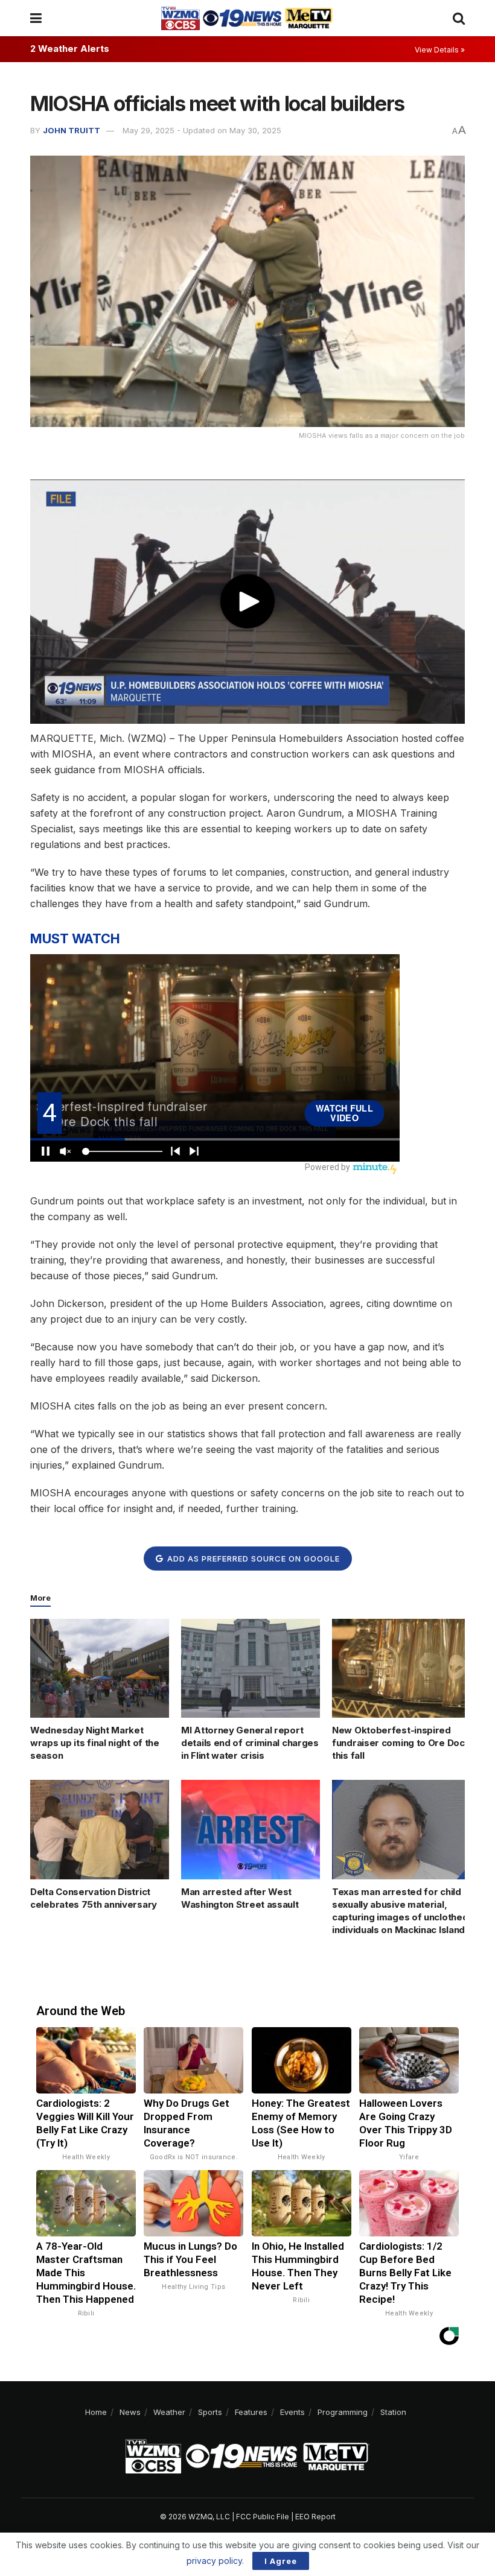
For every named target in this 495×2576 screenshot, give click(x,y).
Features (251, 2412)
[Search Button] (459, 18)
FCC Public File (263, 2517)
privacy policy (214, 2561)
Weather (169, 2412)
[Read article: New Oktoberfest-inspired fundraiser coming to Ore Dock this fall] (401, 1668)
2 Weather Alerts (70, 49)
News (130, 2412)
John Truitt (72, 130)
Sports (210, 2412)
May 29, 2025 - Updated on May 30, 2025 (202, 130)
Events (292, 2412)
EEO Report (315, 2517)
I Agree (281, 2561)
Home (96, 2412)
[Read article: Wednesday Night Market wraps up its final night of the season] (100, 1668)
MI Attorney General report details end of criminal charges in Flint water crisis (250, 1743)
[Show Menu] (36, 18)
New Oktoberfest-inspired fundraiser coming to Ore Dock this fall (401, 1743)
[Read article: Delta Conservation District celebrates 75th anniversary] (100, 1829)
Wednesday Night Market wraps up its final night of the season (95, 1743)
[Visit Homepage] (247, 18)
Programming (343, 2412)
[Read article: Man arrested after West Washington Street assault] (251, 1829)
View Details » (440, 50)
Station (393, 2412)
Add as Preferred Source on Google (252, 1559)
